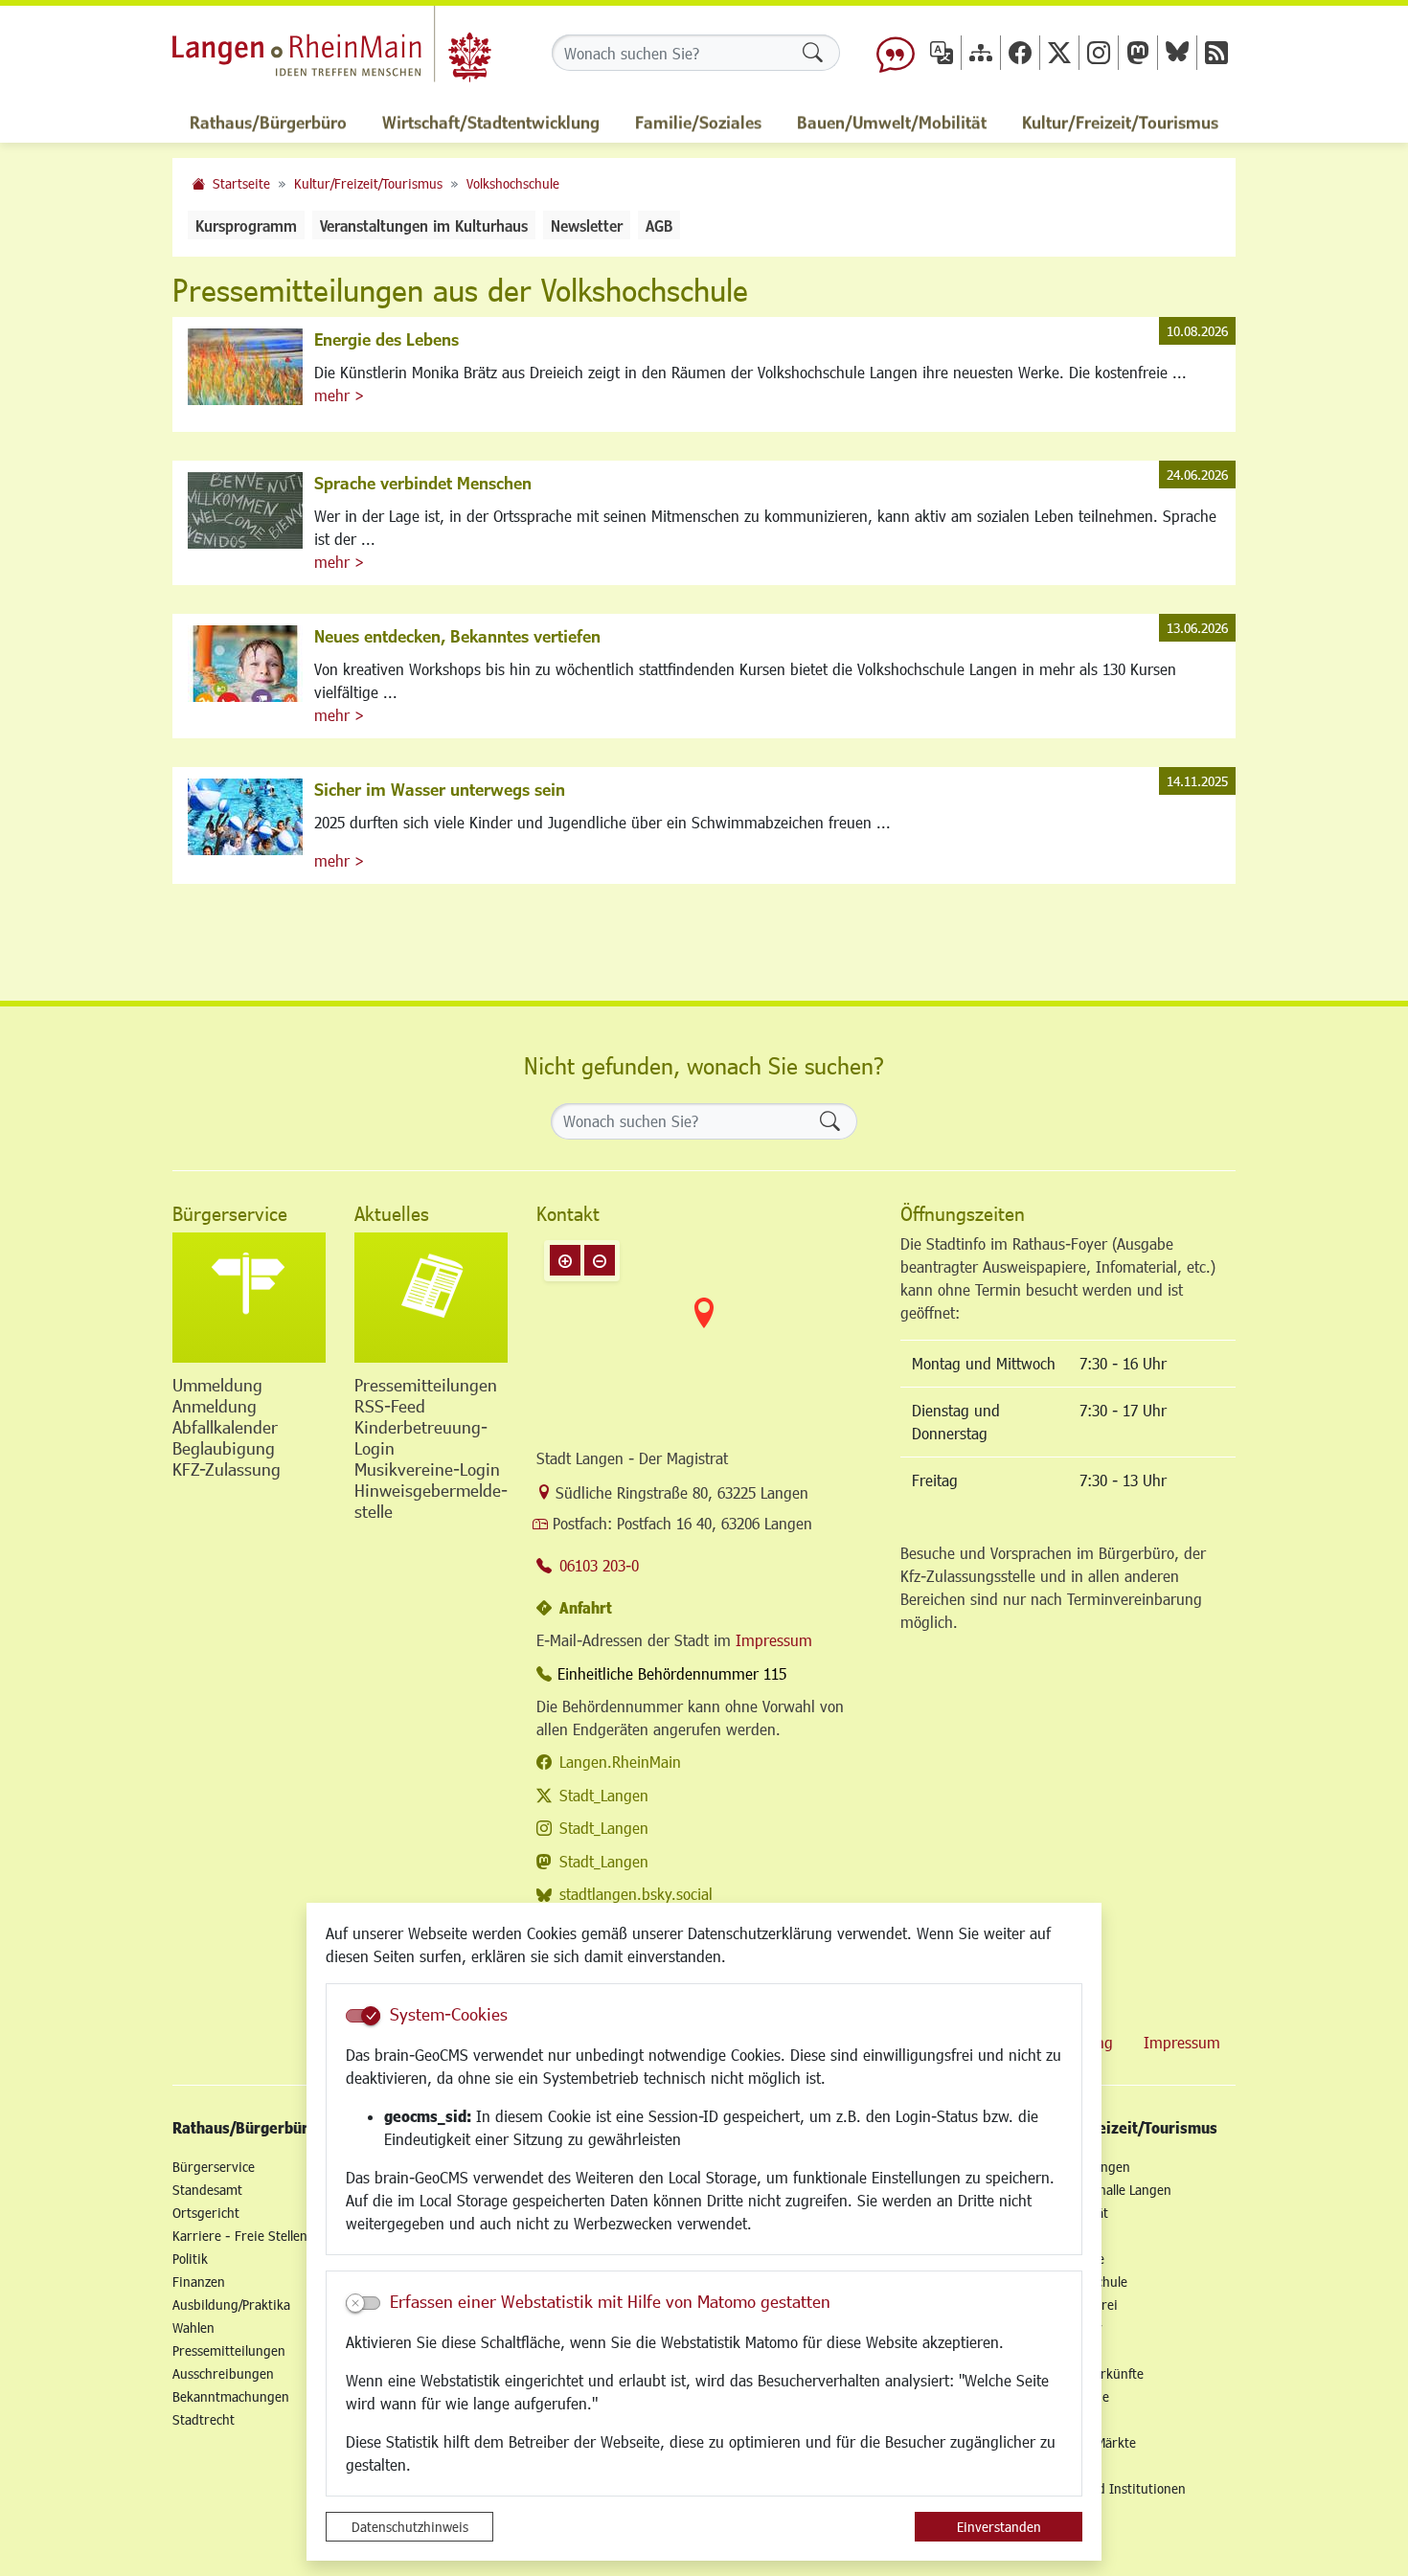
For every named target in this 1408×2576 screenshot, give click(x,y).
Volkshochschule (513, 183)
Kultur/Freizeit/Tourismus (368, 183)
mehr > (339, 395)
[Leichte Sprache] (896, 53)
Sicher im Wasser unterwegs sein (440, 789)
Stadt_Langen (604, 1795)
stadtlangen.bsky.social (636, 1894)
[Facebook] (1020, 52)
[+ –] (704, 1328)
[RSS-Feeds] (1216, 52)
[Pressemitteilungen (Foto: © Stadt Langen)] (431, 1298)
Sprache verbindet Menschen (423, 483)
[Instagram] (1099, 52)
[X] (1059, 52)
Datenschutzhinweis (410, 2527)
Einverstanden (999, 2527)
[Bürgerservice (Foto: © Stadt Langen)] (249, 1298)
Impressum (774, 1640)
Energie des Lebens (386, 339)
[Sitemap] (981, 52)
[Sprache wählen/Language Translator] (942, 52)
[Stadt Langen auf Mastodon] (1138, 52)
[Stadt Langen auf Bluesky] (1177, 52)
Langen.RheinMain (620, 1762)
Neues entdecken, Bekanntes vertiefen (457, 636)
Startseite (241, 183)
